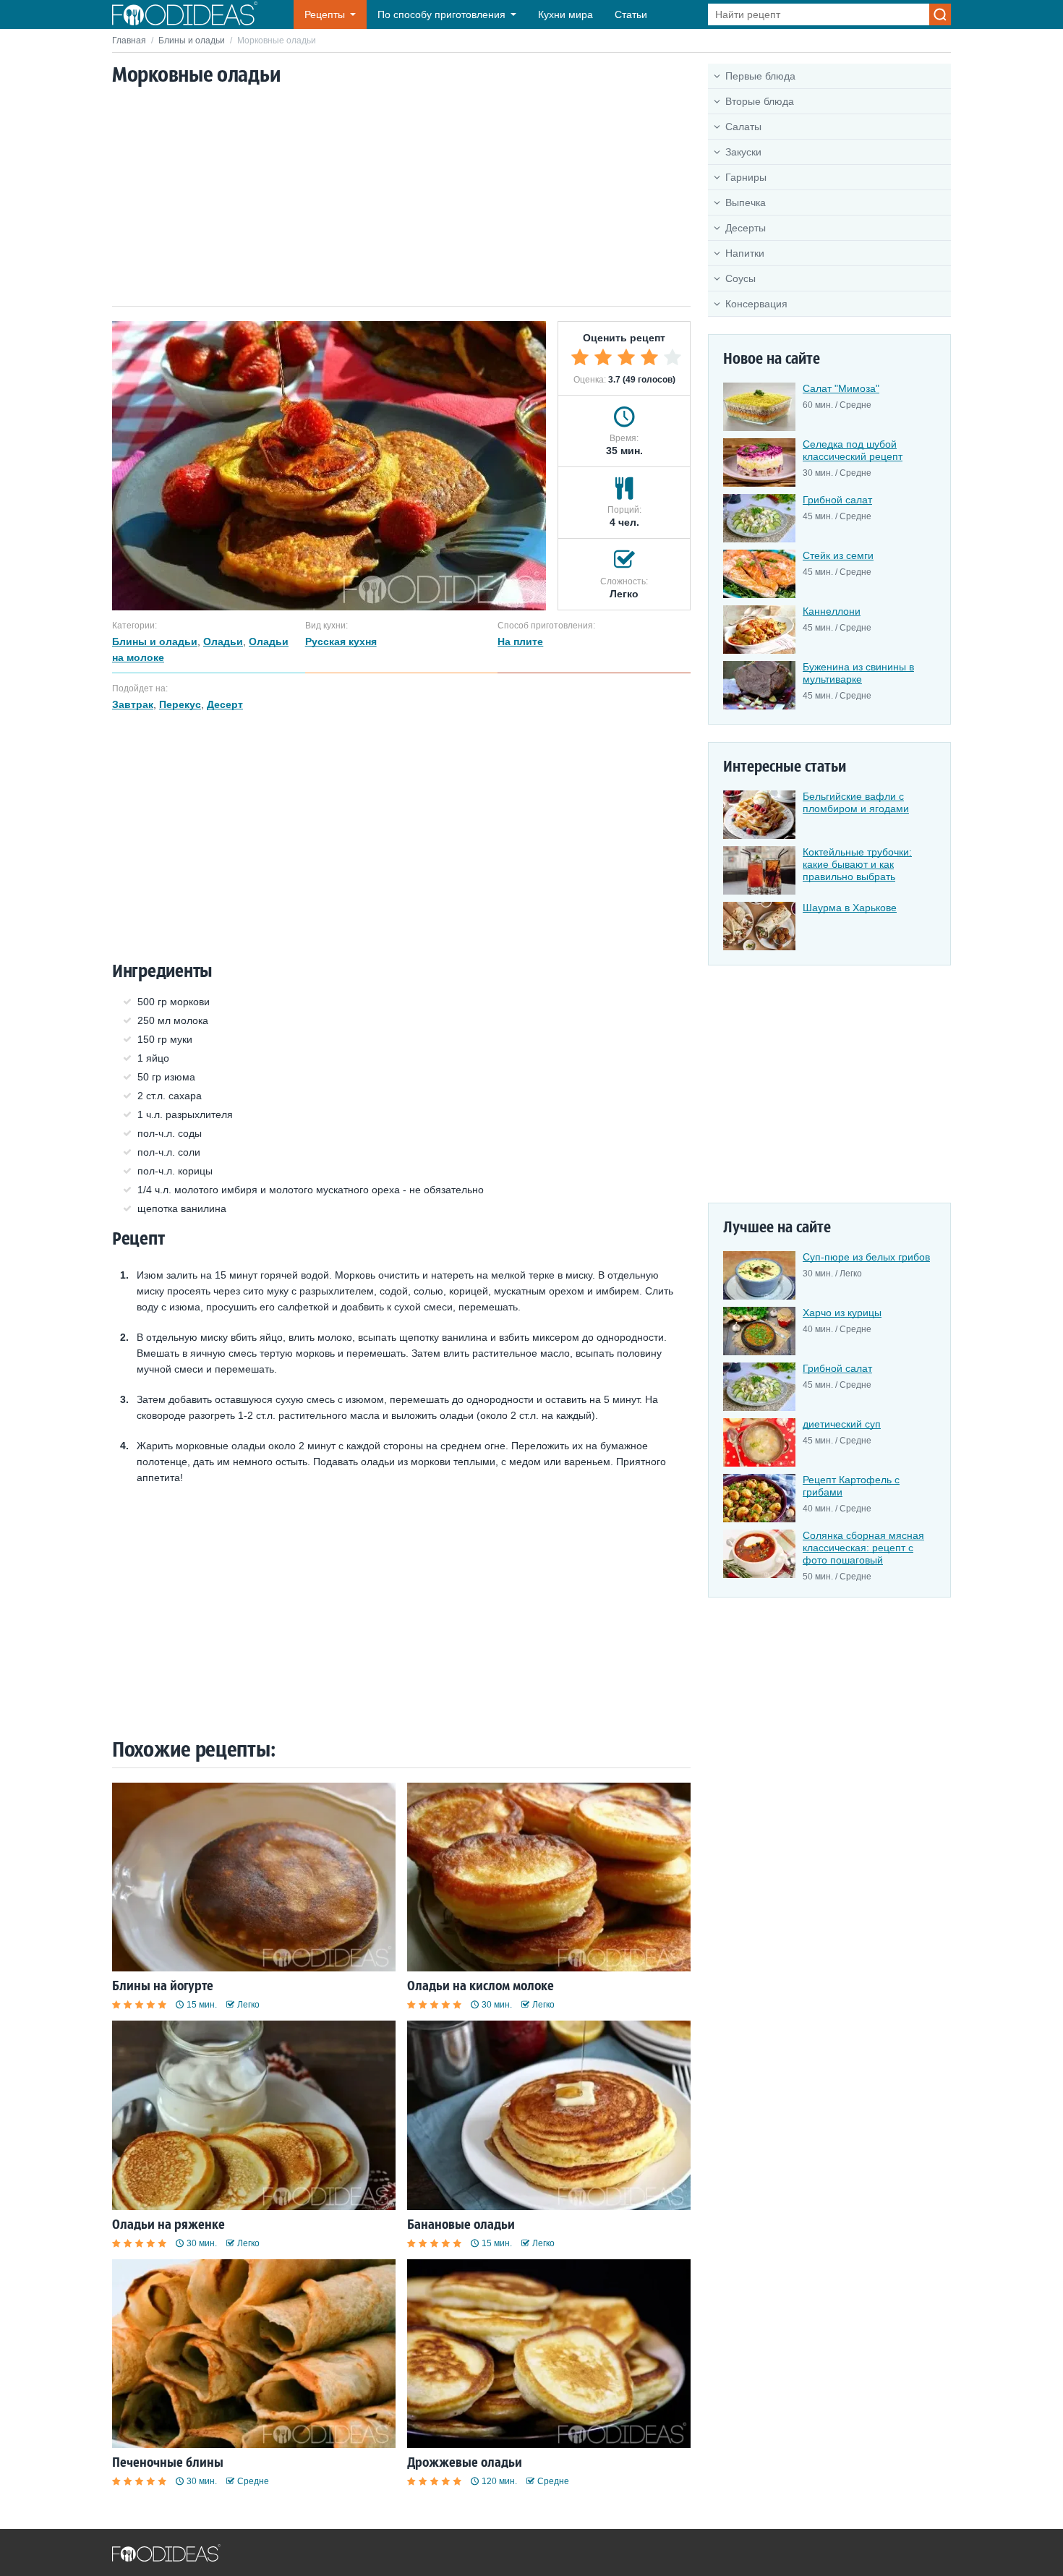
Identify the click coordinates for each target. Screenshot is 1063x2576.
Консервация (756, 304)
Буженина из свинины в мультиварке (858, 673)
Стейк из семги (838, 555)
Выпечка (746, 202)
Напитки (745, 253)
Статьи (631, 14)
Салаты (743, 127)
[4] (649, 357)
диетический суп (842, 1424)
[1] (580, 357)
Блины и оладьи (192, 40)
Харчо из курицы (842, 1313)
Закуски (743, 152)
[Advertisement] (401, 197)
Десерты (746, 228)
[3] (626, 357)
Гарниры (746, 177)
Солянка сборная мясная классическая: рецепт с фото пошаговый (863, 1548)
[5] (673, 357)
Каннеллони (832, 611)
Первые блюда (760, 76)
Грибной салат (837, 500)
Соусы (740, 278)
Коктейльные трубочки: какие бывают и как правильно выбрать (857, 864)
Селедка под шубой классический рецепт (853, 450)
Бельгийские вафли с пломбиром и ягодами (856, 802)
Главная (129, 40)
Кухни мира (565, 14)
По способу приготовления (441, 14)
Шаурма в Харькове (850, 908)
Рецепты (325, 14)
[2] (603, 357)
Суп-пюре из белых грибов (866, 1257)
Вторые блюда (760, 101)
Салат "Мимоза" (841, 388)
